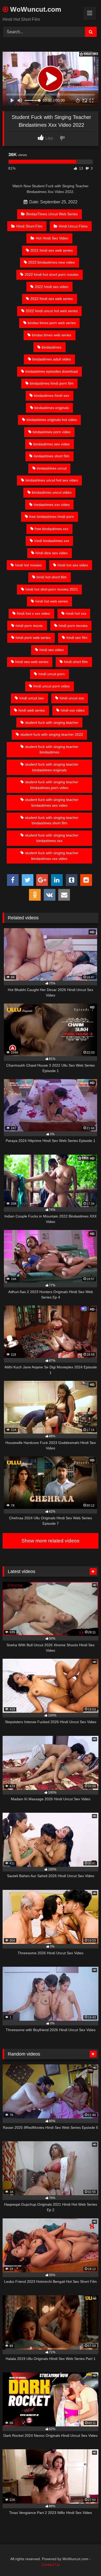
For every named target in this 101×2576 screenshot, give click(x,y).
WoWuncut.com (35, 9)
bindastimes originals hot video (52, 420)
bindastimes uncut (52, 468)
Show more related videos (51, 1541)
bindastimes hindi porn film (52, 383)
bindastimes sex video (52, 444)
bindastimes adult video (52, 359)
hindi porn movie (29, 626)
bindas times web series (52, 335)
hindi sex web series (32, 662)
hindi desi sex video (52, 553)
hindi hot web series (52, 601)
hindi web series (32, 710)
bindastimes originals (52, 408)
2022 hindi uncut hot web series (52, 311)
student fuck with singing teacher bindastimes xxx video (52, 856)
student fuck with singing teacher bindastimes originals (52, 767)
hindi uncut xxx (72, 698)
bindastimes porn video (52, 432)
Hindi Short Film (29, 226)
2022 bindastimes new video (52, 262)
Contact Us (51, 2565)
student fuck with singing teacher (52, 722)
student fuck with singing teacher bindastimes (52, 750)
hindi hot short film (52, 577)
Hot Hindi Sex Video (52, 238)
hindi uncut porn (52, 674)
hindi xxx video (73, 710)
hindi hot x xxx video (33, 613)
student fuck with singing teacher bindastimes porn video (52, 785)
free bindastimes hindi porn (52, 517)
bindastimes (52, 347)
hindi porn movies (73, 626)
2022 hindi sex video (52, 287)
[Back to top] (85, 2561)
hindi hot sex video (73, 565)
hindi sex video (52, 650)
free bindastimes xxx (52, 529)
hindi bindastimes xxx (52, 541)
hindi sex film (77, 638)
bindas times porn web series (52, 323)
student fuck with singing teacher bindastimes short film (52, 820)
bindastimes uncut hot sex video (52, 480)
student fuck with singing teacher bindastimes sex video (52, 802)
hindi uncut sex (31, 698)
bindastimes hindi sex (52, 396)
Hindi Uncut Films (73, 226)
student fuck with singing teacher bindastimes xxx (52, 838)
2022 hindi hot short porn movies (52, 275)
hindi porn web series (33, 638)
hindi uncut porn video (52, 686)
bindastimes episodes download (52, 371)
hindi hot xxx (76, 613)
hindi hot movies (28, 565)
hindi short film (76, 662)
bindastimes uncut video (52, 492)
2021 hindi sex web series (52, 250)
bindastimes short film (52, 456)
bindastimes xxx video (52, 505)
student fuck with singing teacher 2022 (52, 734)
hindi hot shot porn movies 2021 (52, 589)
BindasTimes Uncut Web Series (52, 214)
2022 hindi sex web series (52, 299)
